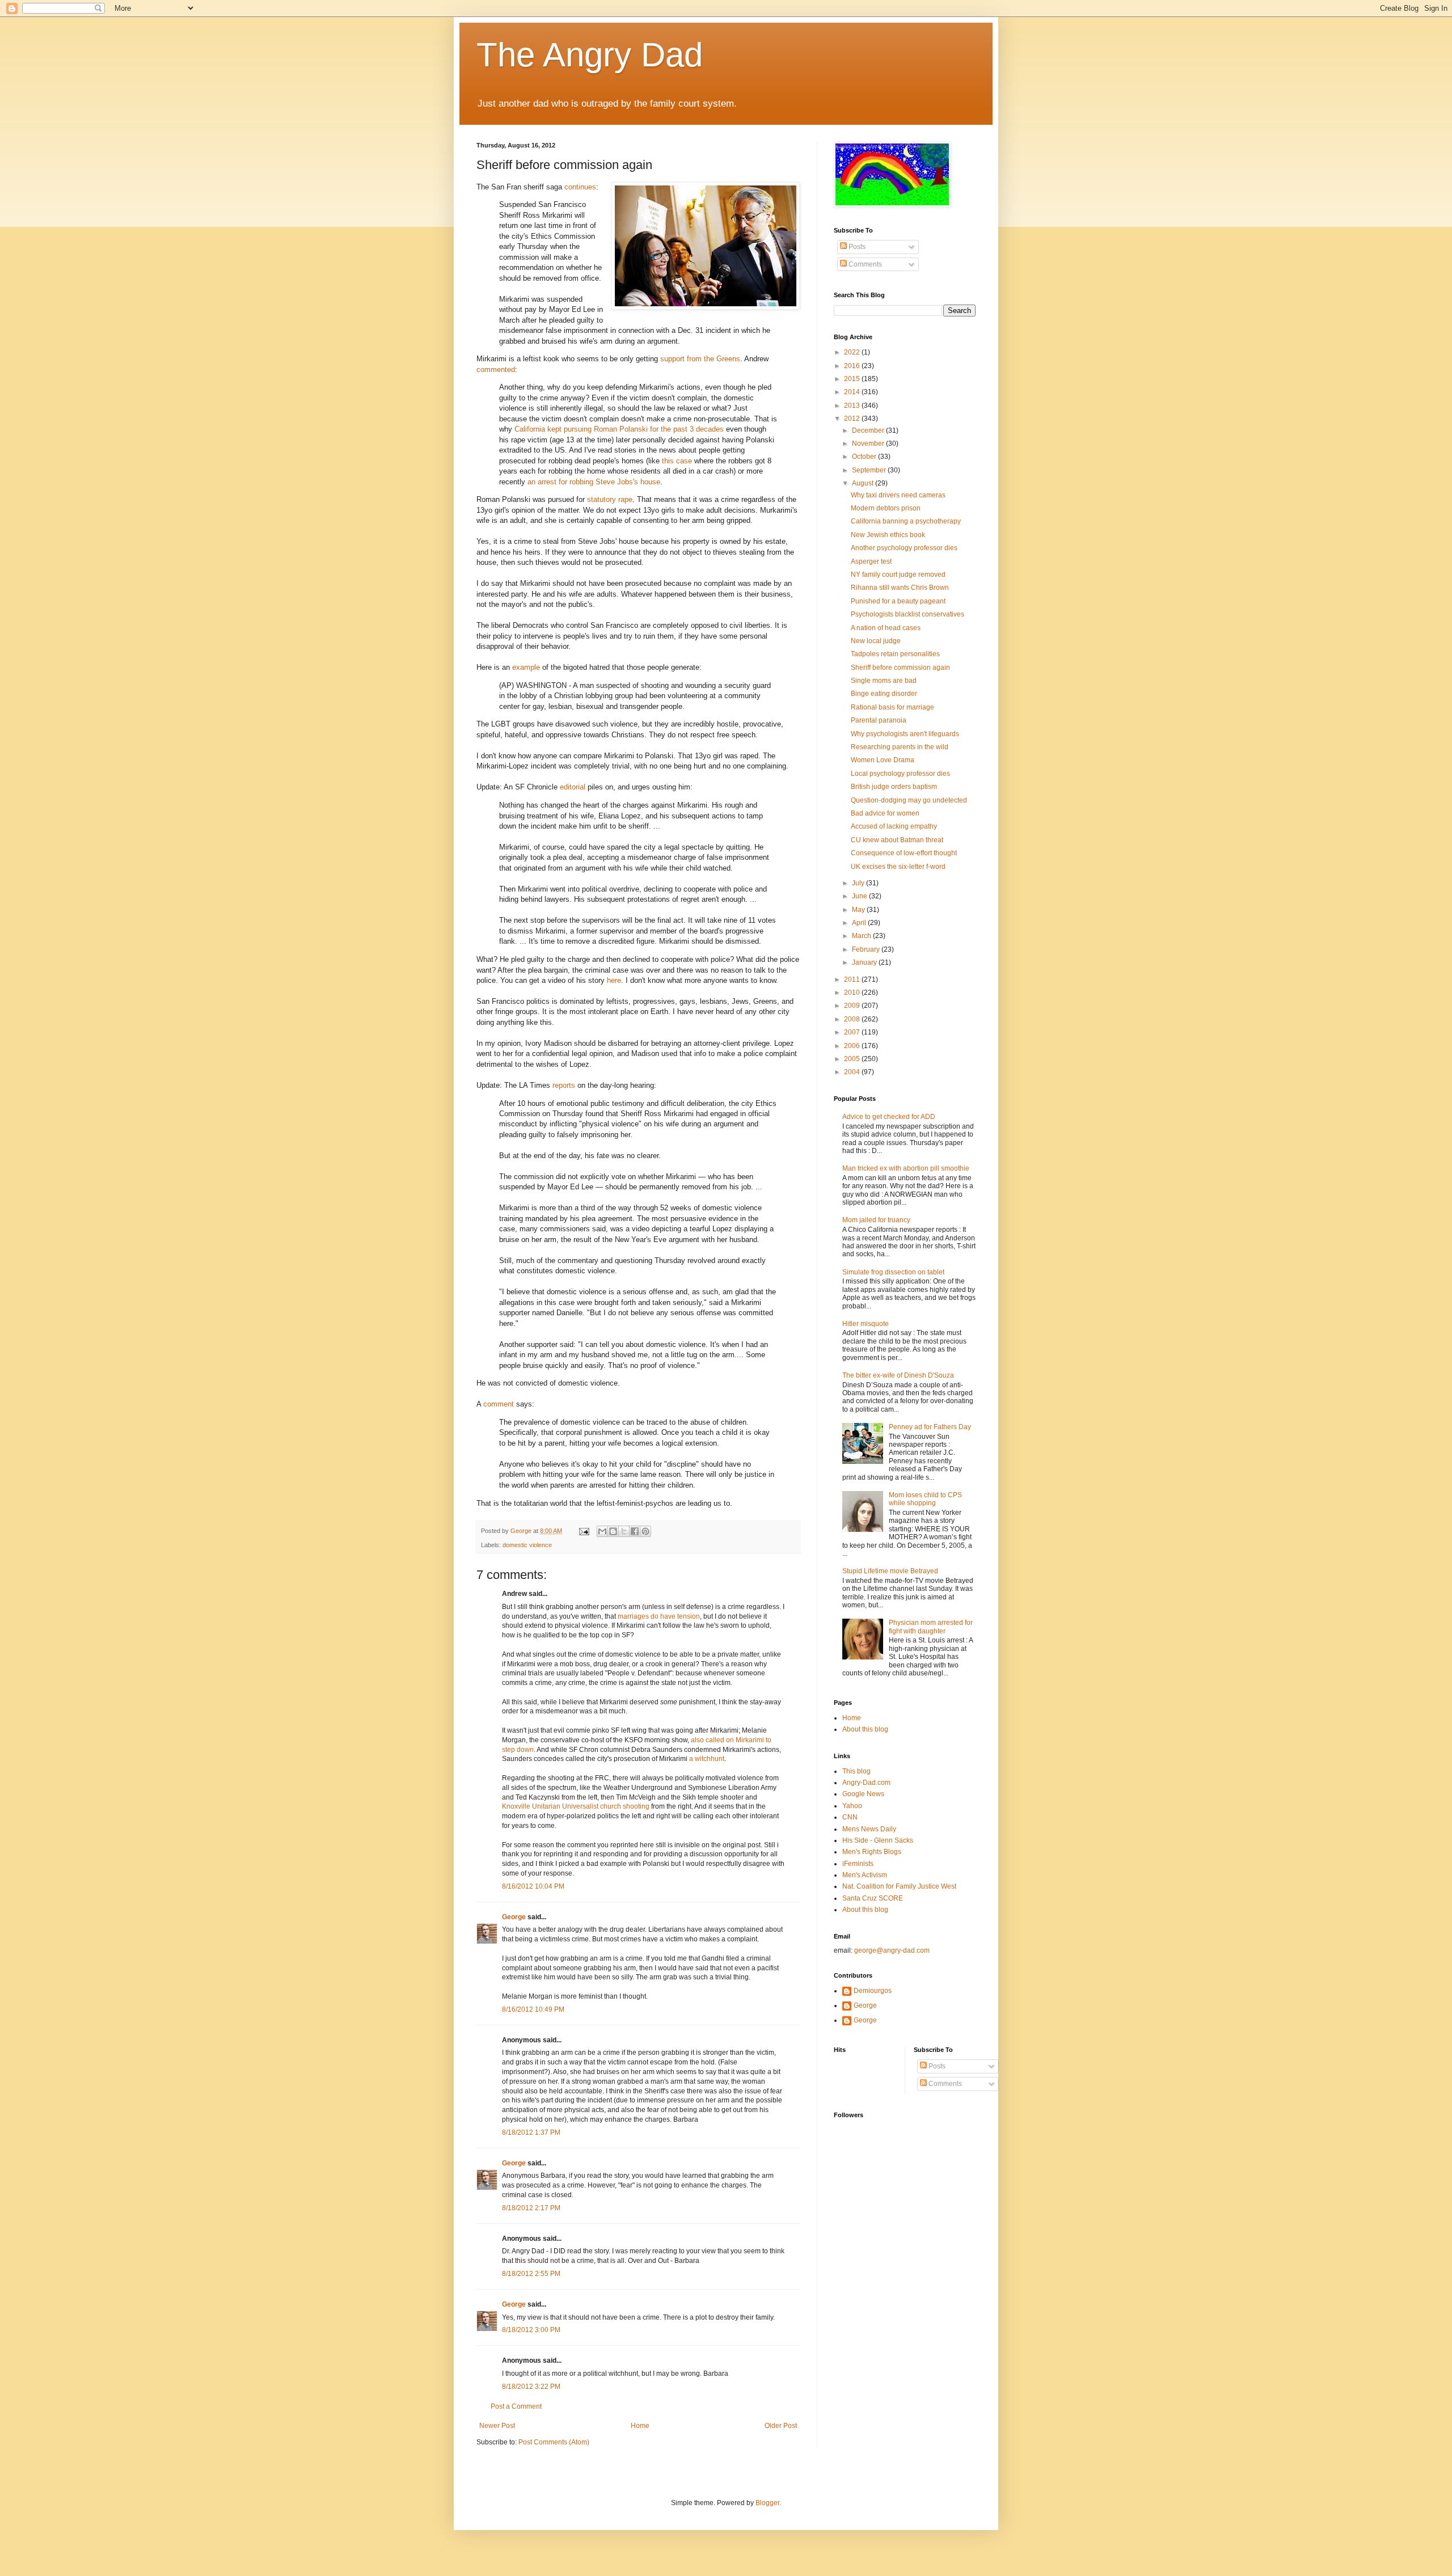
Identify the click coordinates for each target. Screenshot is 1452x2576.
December (869, 430)
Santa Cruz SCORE (873, 1898)
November (869, 444)
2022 (853, 352)
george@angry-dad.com (892, 1950)
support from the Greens (700, 359)
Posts (856, 247)
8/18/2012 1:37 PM (531, 2132)
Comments (864, 264)
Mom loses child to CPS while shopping (925, 1499)
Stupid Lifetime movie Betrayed (890, 1571)
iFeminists (858, 1864)
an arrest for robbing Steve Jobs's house (594, 482)
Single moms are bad (884, 681)
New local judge (876, 641)
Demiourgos (873, 1991)
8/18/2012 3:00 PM (531, 2330)
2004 (853, 1072)
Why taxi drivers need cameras (898, 495)
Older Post (781, 2426)
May (859, 910)
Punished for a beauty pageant (898, 601)
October (865, 457)
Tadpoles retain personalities (895, 654)
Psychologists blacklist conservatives (907, 614)
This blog (856, 1771)
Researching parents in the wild (900, 747)
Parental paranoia (879, 720)
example (526, 667)
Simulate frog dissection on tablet (893, 1272)
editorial (573, 787)
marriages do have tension (659, 1616)
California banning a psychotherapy (906, 521)
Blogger (767, 2503)
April (860, 923)
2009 (853, 1006)
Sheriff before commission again (900, 668)
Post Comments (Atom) (554, 2442)
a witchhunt (707, 1759)
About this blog (865, 1729)
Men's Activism (865, 1875)
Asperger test (871, 561)
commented (496, 369)
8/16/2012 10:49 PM (533, 2009)
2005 (853, 1059)
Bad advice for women (885, 813)
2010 (853, 993)
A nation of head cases (886, 628)
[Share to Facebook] (635, 1531)
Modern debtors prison (886, 508)
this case (677, 461)
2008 (853, 1019)
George (514, 1917)
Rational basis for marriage (892, 707)
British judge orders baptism (894, 787)
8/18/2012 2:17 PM (531, 2208)
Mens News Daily (869, 1829)
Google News (863, 1794)
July (859, 883)
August (864, 483)
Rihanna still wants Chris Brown (900, 588)
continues (580, 187)
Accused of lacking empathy (894, 826)
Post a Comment (516, 2406)
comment (499, 1404)
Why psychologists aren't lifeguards (905, 734)
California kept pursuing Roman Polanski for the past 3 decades (619, 429)
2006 (853, 1046)
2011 (853, 979)
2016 (853, 366)
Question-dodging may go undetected (909, 800)
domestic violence (527, 1545)
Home (640, 2426)
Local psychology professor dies (900, 774)
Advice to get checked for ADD (889, 1117)
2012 (853, 419)
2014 (853, 392)
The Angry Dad (590, 55)
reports (564, 1085)
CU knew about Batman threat (897, 840)
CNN (850, 1817)
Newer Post (497, 2426)
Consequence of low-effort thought (904, 853)
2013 (853, 406)
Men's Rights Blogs (872, 1852)
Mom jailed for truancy (876, 1220)
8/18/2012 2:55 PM (531, 2274)
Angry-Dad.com (866, 1783)
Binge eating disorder (884, 694)
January (865, 962)
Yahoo (852, 1806)
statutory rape (610, 499)
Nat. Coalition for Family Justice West (899, 1886)
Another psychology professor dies (904, 548)
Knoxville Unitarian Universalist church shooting (576, 1806)
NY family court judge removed (898, 575)
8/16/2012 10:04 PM (533, 1886)
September (870, 470)
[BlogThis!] (613, 1531)
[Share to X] (624, 1531)
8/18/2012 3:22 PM (531, 2387)
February (867, 949)
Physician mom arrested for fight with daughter (931, 1627)
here (614, 980)
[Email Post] (584, 1531)
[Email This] (602, 1531)
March (862, 936)
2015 (853, 379)
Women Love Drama (883, 760)
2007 (853, 1032)
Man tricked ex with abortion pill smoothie (906, 1168)
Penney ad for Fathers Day (930, 1427)
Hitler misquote (866, 1324)
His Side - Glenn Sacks (878, 1840)
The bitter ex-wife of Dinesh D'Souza (898, 1375)
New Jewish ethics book (888, 535)
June (860, 896)
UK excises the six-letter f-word (898, 867)
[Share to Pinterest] (645, 1531)
